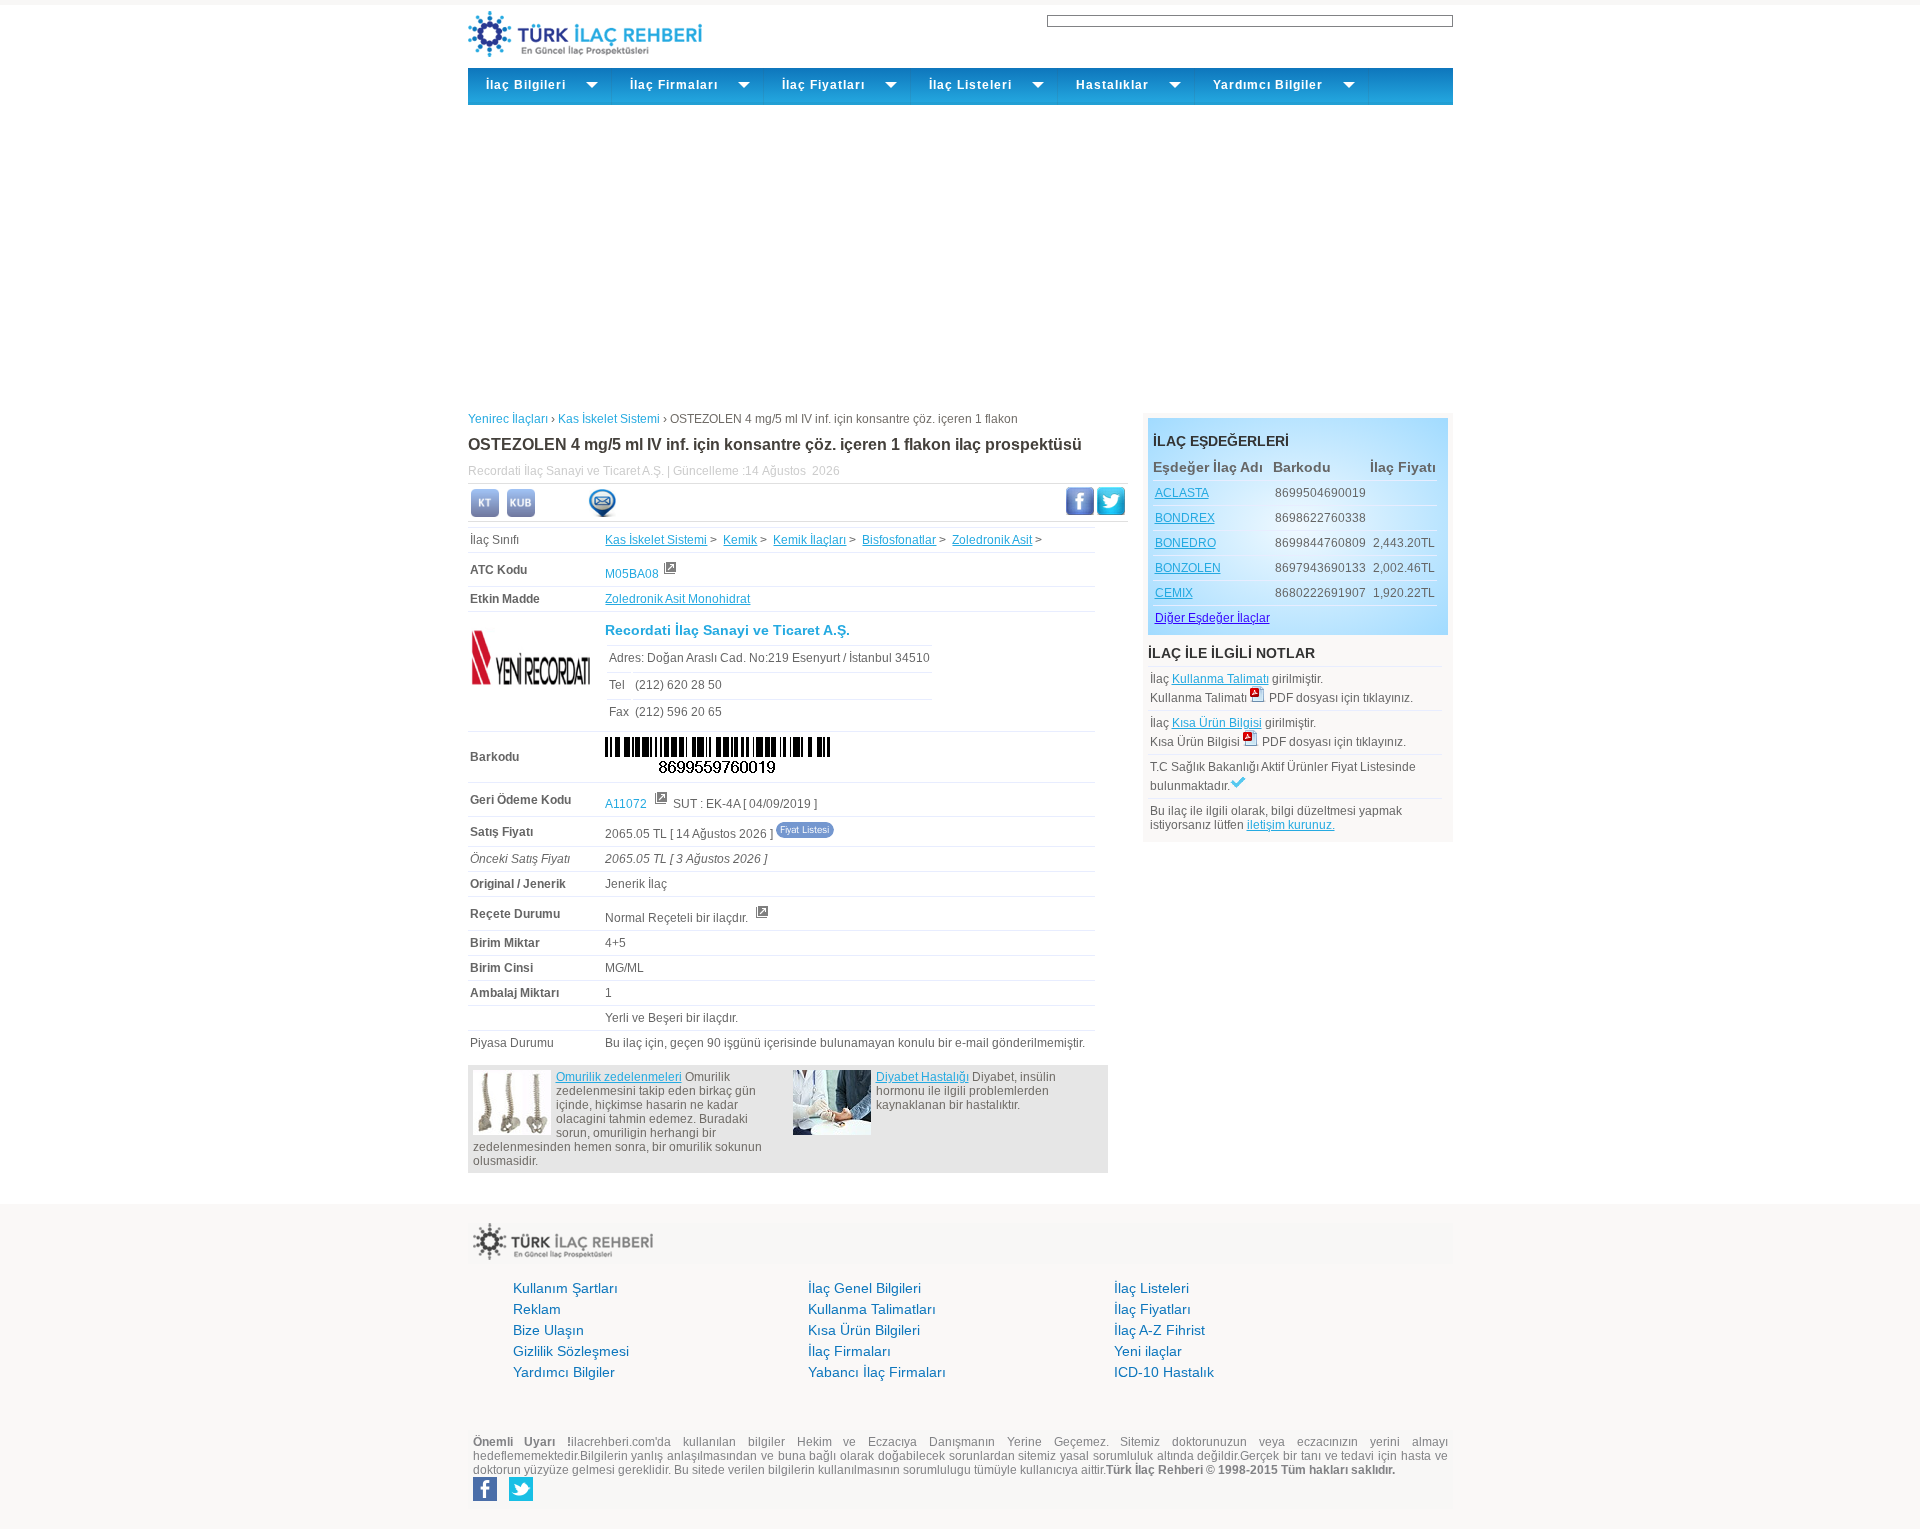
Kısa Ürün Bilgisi (1217, 723)
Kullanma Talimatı (1220, 679)
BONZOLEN (1188, 568)
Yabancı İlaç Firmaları (877, 1372)
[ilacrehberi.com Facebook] (485, 1497)
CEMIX (1174, 593)
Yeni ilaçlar (1148, 1351)
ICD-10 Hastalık (1164, 1372)
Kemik (740, 540)
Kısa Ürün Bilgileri (864, 1330)
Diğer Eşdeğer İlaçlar (1212, 618)
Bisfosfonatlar (899, 540)
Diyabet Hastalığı (922, 1077)
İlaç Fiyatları (1152, 1309)
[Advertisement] (960, 255)
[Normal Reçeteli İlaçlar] (761, 918)
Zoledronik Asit (992, 540)
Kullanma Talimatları (872, 1309)
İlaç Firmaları (849, 1351)
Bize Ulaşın (548, 1330)
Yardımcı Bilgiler (564, 1372)
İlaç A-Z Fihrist (1159, 1330)
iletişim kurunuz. (1291, 825)
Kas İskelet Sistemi (656, 540)
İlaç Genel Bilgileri (864, 1288)
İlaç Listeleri (1151, 1288)
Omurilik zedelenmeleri (619, 1077)
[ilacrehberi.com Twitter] (521, 1497)
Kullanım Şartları (565, 1288)
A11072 (627, 804)
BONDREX (1185, 518)
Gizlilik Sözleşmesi (571, 1351)
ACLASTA (1182, 493)
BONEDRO (1185, 543)
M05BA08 (632, 574)
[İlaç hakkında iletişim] (602, 513)
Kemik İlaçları (809, 540)
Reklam (537, 1309)
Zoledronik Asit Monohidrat (677, 599)
